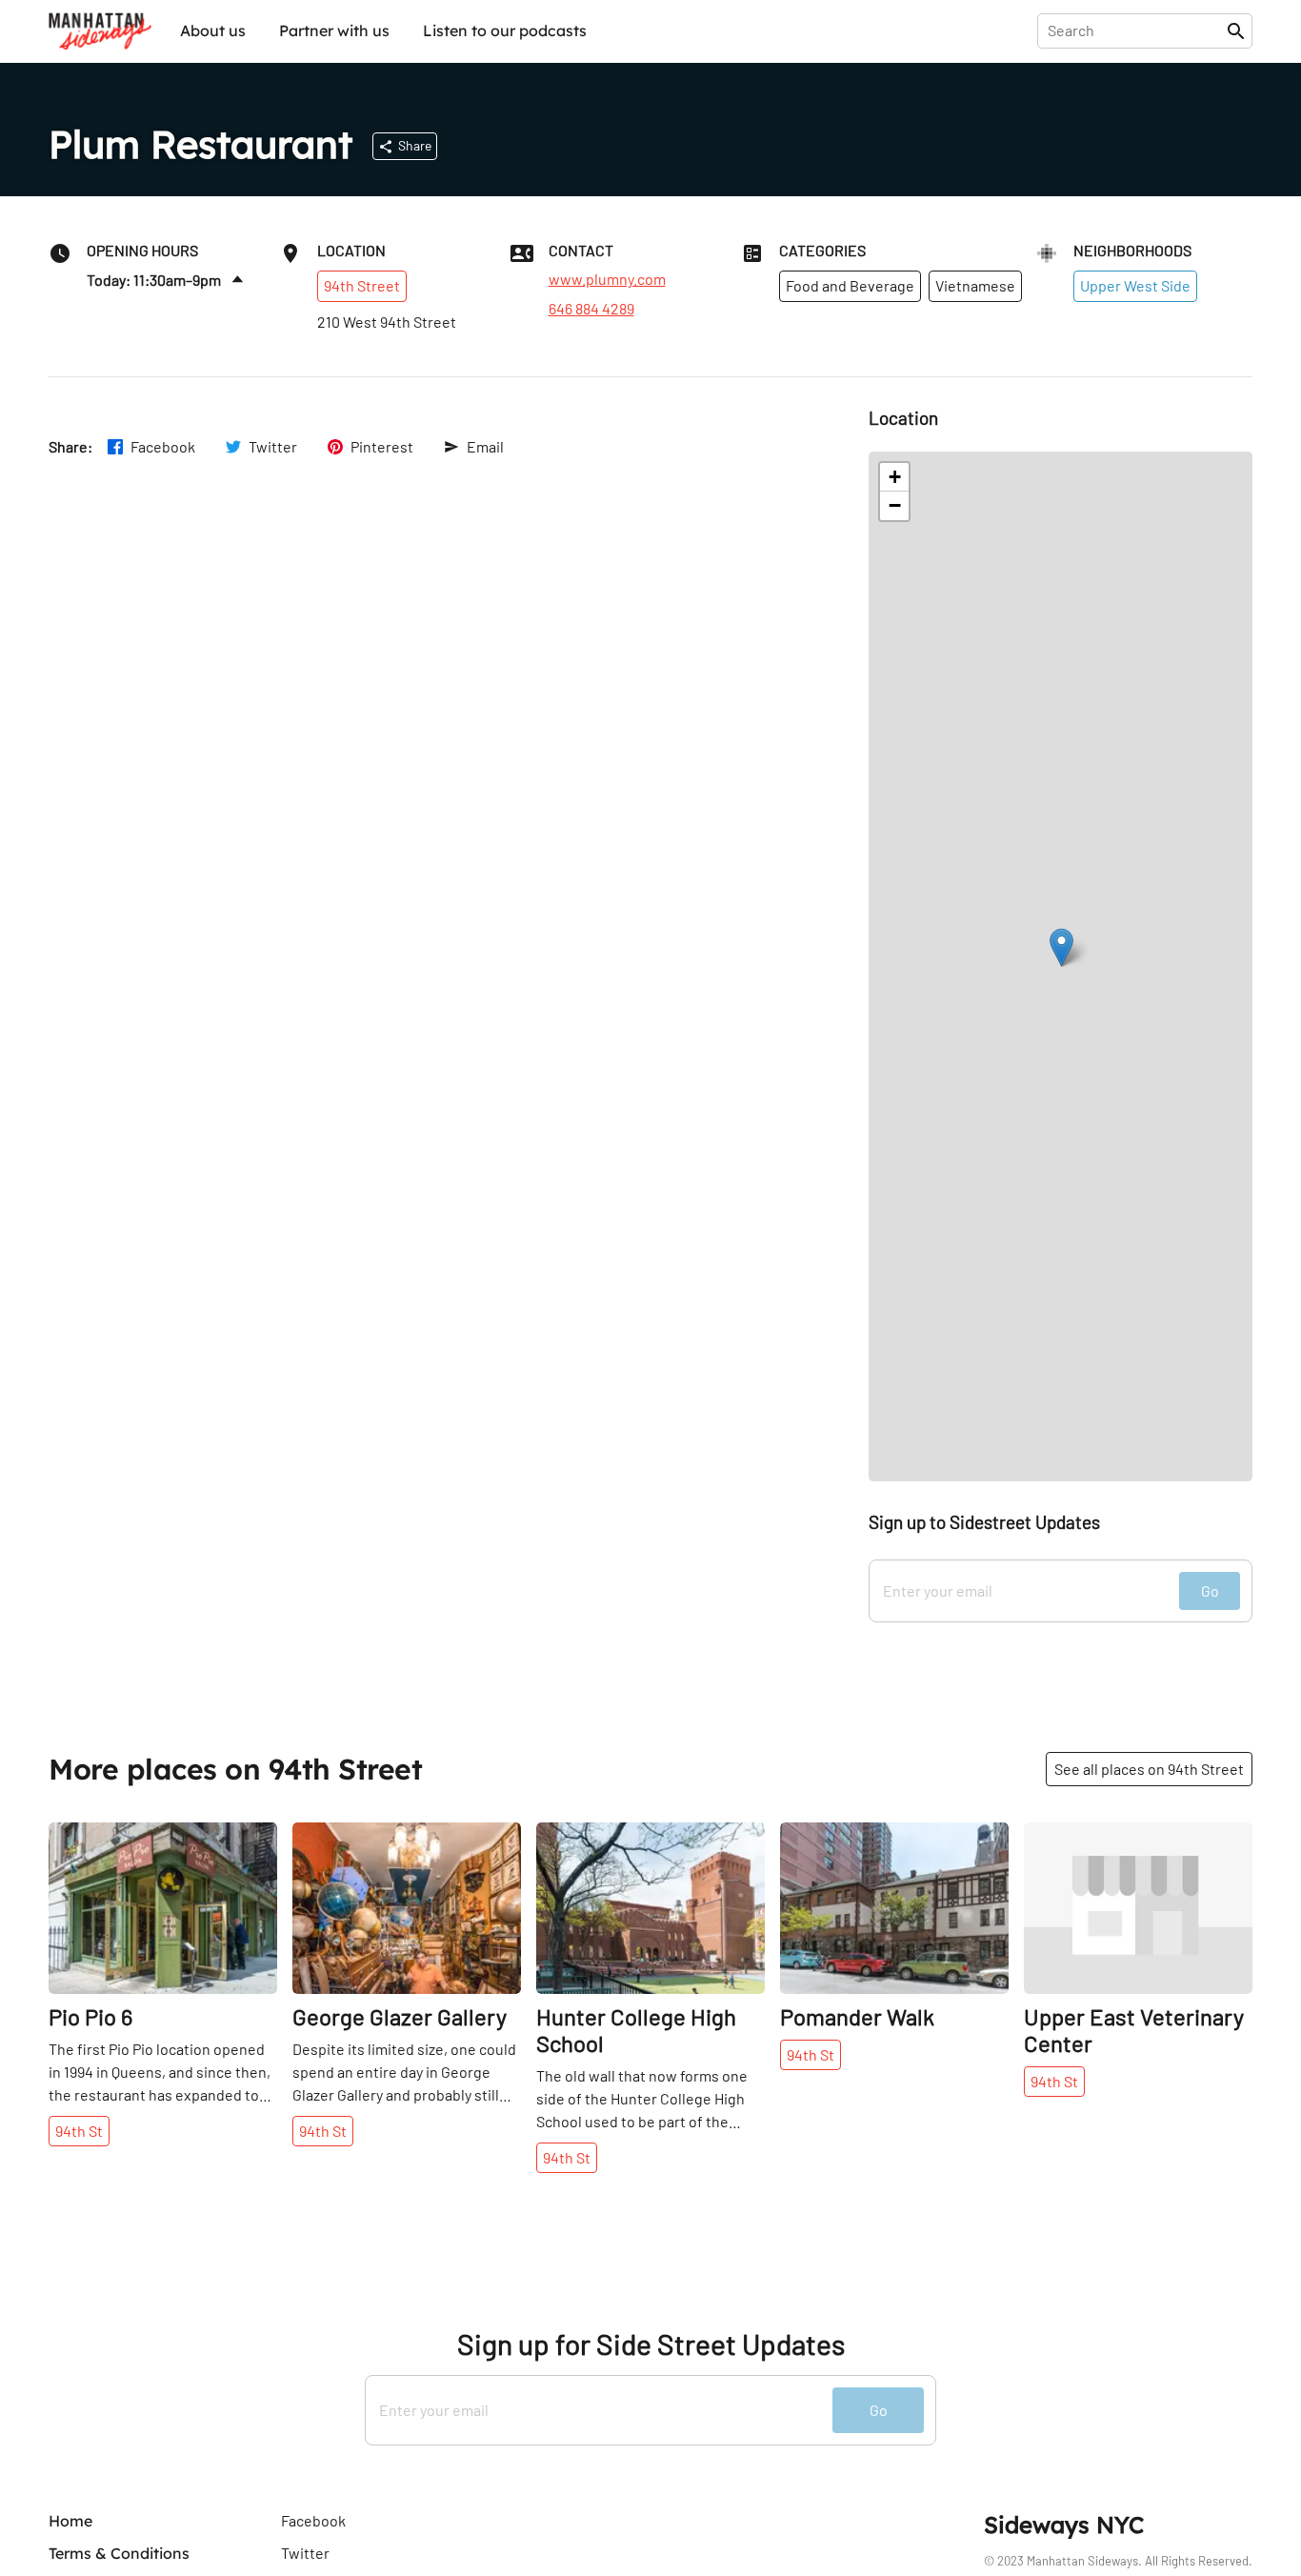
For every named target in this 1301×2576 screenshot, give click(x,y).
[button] (1061, 947)
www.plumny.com (607, 279)
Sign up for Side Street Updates (651, 2344)
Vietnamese (975, 285)
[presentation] (1136, 30)
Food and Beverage (850, 285)
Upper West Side (1135, 285)
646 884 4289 (591, 309)
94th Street (362, 285)
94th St (79, 2131)
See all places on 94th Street (1149, 1769)
